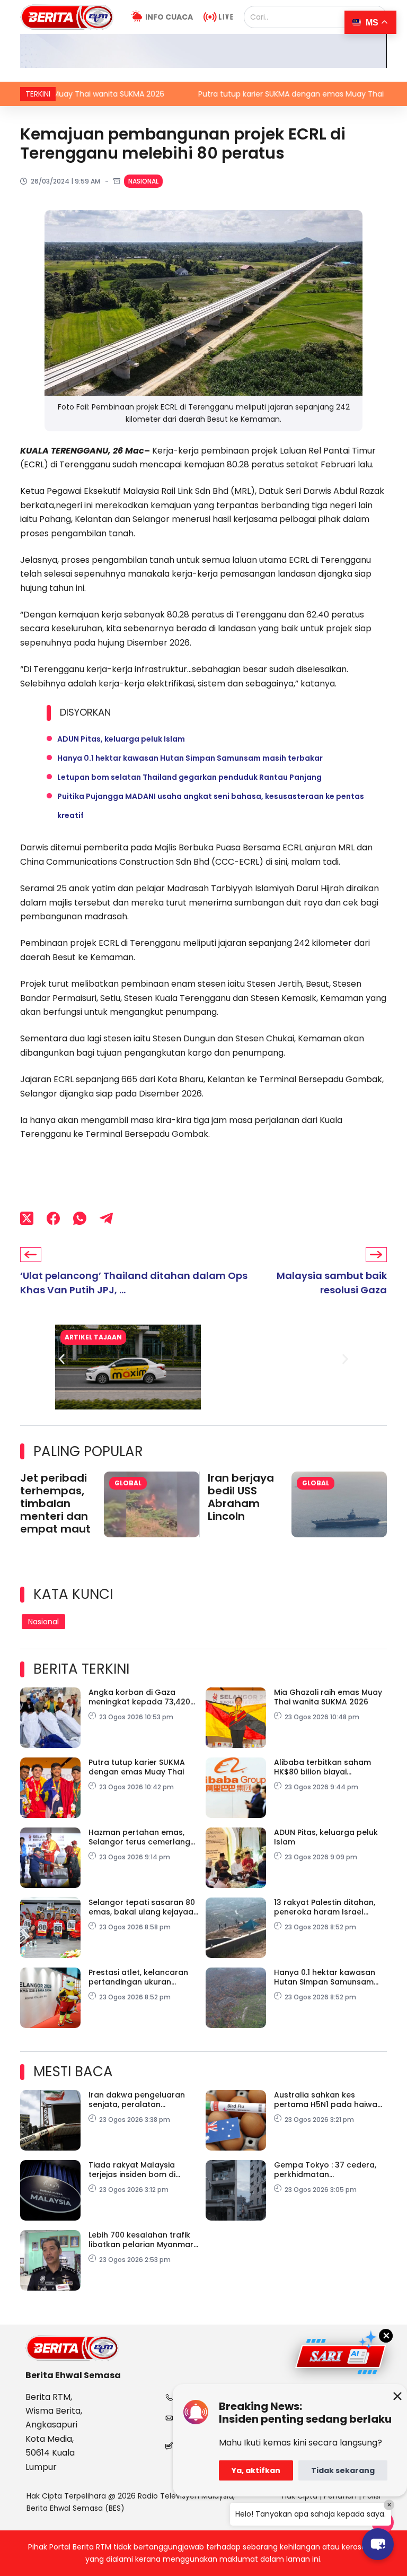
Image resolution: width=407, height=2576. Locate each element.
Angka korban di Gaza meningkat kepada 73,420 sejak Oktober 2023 (139, 1697)
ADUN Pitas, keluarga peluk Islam (121, 739)
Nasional (143, 181)
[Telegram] (106, 1218)
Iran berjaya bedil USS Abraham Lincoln (241, 1497)
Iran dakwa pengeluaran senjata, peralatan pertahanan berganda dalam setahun (137, 2100)
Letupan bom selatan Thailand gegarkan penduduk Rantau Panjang (189, 777)
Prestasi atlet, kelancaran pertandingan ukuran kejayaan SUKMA (138, 1977)
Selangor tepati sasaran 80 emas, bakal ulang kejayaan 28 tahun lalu (143, 1907)
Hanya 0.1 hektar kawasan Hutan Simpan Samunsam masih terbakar (190, 758)
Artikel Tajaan (93, 1337)
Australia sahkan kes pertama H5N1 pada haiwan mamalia (328, 2100)
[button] (62, 1359)
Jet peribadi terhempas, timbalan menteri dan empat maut (55, 1503)
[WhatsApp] (80, 1218)
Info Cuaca (169, 17)
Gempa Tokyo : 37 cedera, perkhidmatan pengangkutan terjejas (325, 2170)
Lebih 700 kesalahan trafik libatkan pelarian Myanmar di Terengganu (141, 2240)
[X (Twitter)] (27, 1218)
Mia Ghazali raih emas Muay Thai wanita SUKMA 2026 (328, 1697)
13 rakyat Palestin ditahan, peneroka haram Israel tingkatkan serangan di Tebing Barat (325, 1907)
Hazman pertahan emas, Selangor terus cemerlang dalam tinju (139, 1837)
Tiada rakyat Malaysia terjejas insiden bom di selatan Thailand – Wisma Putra (139, 2170)
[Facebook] (53, 1218)
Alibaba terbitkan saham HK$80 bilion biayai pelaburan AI (322, 1767)
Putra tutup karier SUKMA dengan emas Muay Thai (236, 94)
